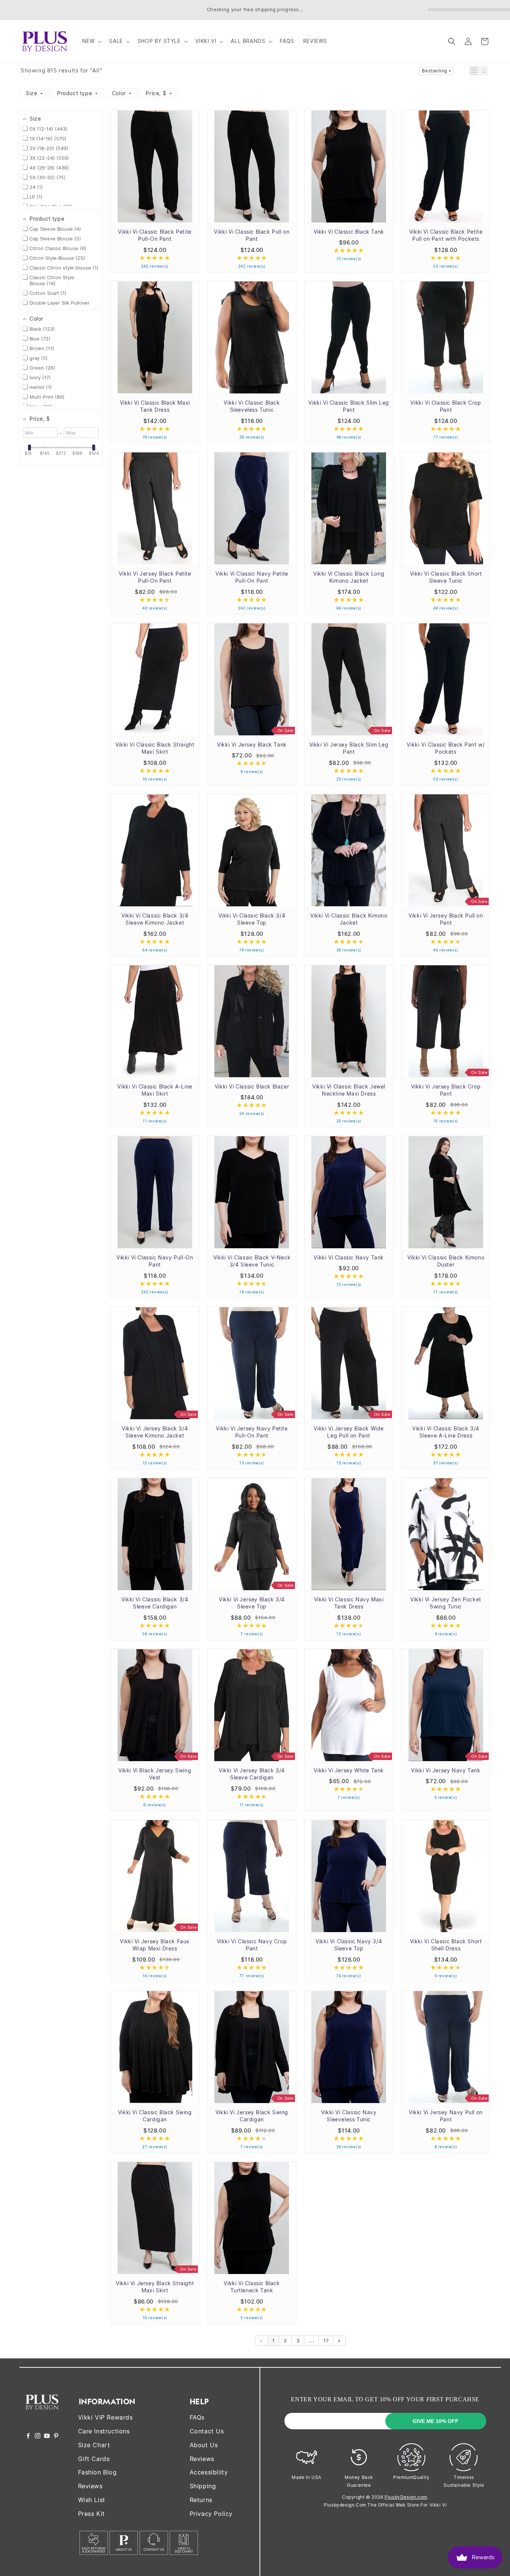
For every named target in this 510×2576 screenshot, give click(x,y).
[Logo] (42, 2415)
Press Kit (91, 2514)
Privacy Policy (211, 2514)
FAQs (197, 2417)
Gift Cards (94, 2459)
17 (326, 2340)
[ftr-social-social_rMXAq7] (28, 2436)
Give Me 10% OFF (436, 2421)
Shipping (203, 2486)
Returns (201, 2500)
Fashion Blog (97, 2472)
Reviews (90, 2486)
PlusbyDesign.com (406, 2497)
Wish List (92, 2500)
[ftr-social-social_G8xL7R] (38, 2436)
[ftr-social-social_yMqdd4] (56, 2436)
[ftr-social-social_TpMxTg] (47, 2436)
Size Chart (94, 2445)
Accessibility (209, 2472)
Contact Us (207, 2431)
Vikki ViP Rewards (105, 2417)
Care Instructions (104, 2431)
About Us (204, 2445)
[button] (91, 41)
